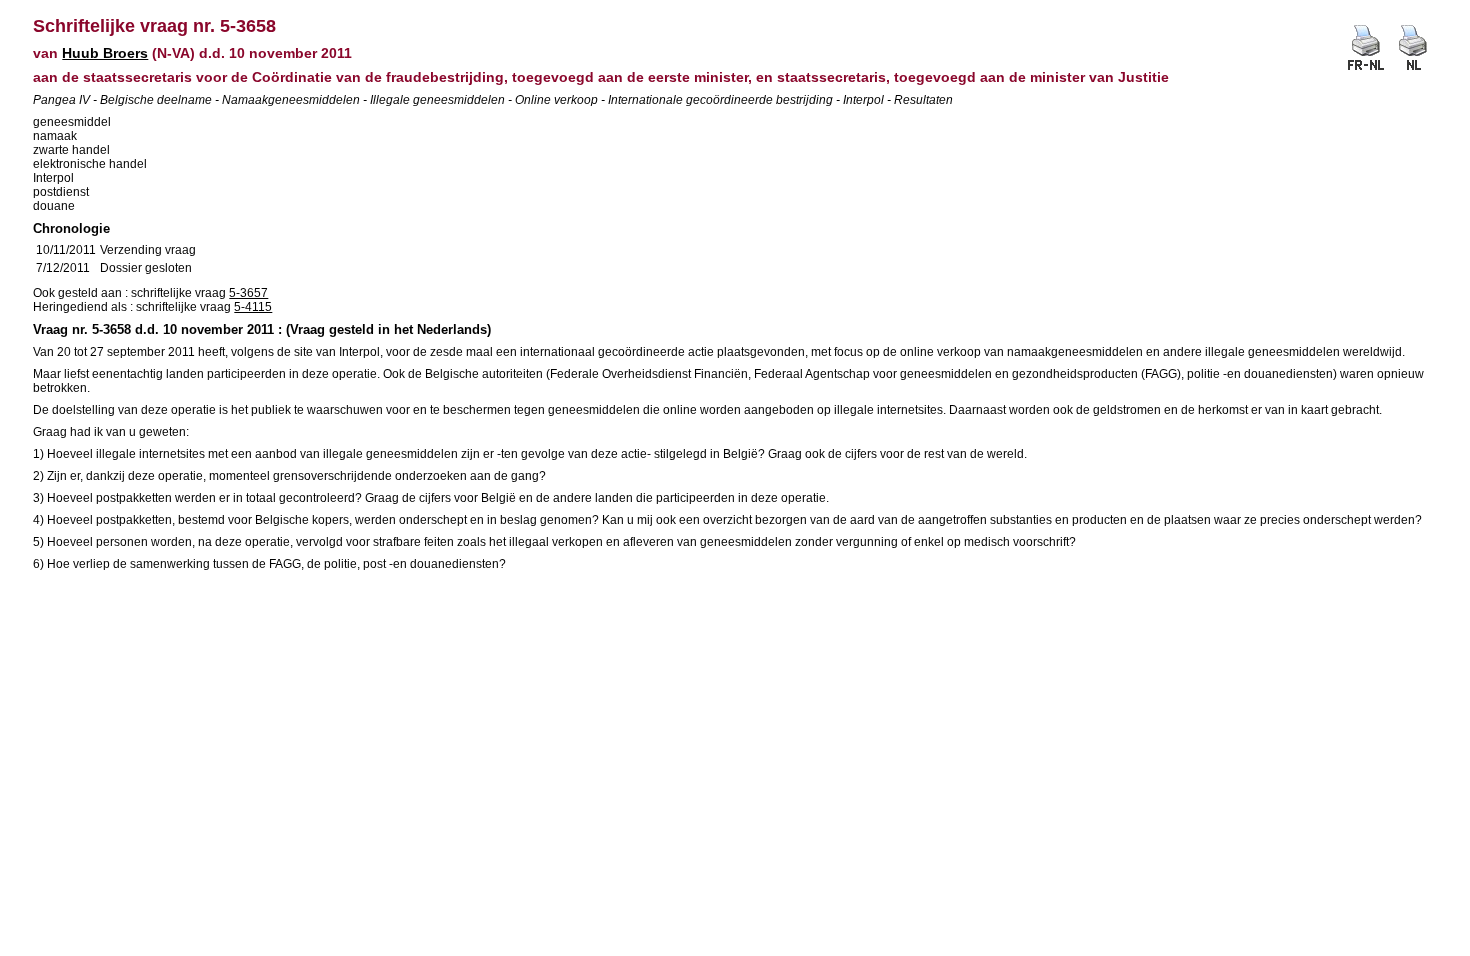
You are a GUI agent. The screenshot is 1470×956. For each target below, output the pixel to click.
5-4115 (253, 307)
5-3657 (248, 293)
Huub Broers (105, 53)
